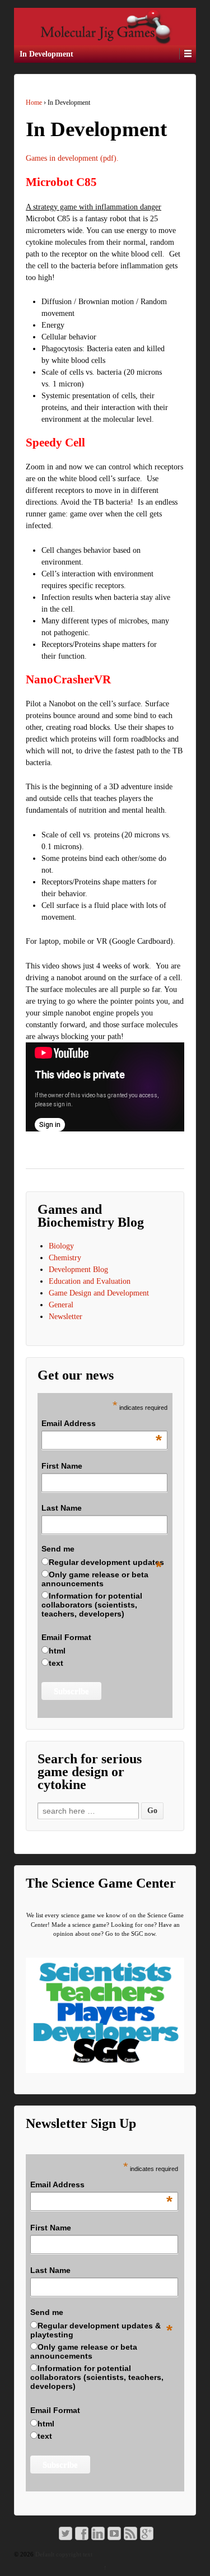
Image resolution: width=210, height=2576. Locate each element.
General (61, 1305)
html (57, 1651)
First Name (62, 1466)
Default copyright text (63, 2554)
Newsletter (66, 1317)
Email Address (101, 1424)
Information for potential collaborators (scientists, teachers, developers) (92, 1605)
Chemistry (65, 1258)
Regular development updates (106, 1562)
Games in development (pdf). (72, 158)
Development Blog (78, 1270)
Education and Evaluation (90, 1281)
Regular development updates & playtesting (95, 2330)
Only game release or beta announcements (95, 1579)
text (56, 1663)
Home (34, 103)
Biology (61, 1246)
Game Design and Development (99, 1293)
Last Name (62, 1508)
